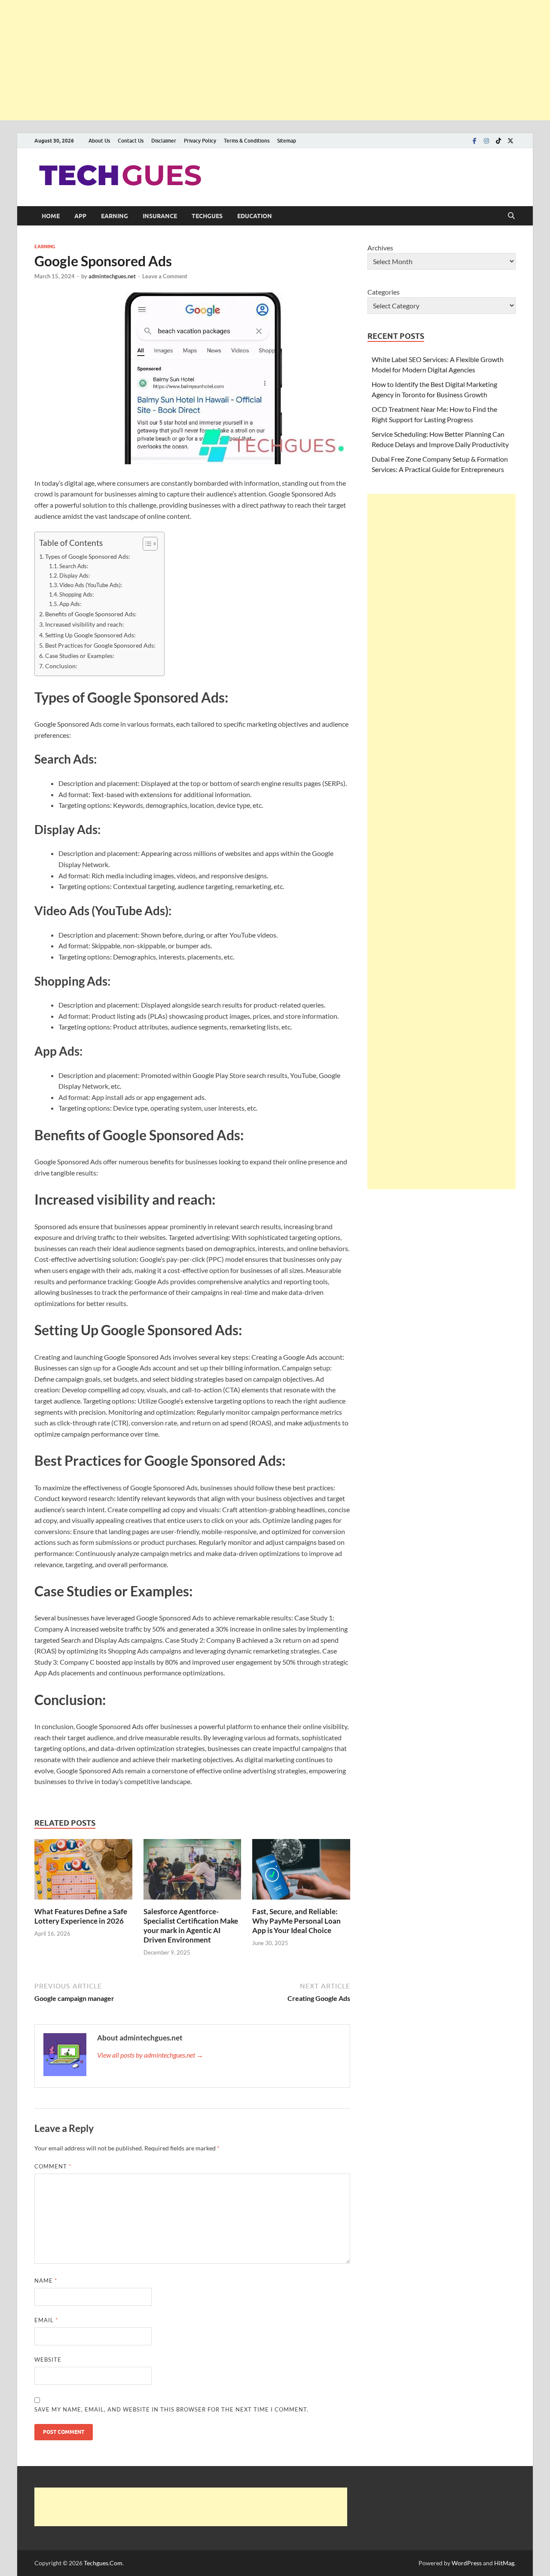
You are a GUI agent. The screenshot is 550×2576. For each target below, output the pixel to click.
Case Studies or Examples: (80, 656)
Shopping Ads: (76, 594)
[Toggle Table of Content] (146, 544)
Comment (53, 2166)
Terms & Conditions (247, 141)
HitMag (504, 2563)
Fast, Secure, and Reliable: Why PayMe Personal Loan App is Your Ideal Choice (296, 1921)
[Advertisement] (258, 60)
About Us (99, 141)
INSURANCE (160, 216)
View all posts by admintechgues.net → (150, 2055)
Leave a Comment (165, 276)
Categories (383, 292)
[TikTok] (498, 141)
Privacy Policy (200, 141)
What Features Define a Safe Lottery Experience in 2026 (81, 1916)
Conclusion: (61, 666)
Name (46, 2281)
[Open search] (511, 216)
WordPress (467, 2563)
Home (51, 216)
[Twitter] (510, 141)
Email (46, 2320)
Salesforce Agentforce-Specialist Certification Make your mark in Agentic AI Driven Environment (191, 1926)
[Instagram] (486, 141)
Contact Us (131, 141)
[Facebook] (474, 141)
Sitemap (287, 141)
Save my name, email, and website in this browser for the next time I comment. (171, 2409)
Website (48, 2360)
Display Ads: (75, 575)
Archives (380, 248)
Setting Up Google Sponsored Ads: (90, 635)
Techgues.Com (103, 2563)
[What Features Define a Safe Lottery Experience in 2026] (83, 1872)
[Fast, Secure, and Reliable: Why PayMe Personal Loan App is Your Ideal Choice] (301, 1872)
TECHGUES (207, 216)
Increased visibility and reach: (85, 624)
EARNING (115, 216)
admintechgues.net (112, 276)
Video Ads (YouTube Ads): (91, 585)
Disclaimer (164, 141)
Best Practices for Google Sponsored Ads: (100, 645)
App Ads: (70, 604)
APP (80, 216)
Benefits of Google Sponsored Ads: (91, 614)
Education (255, 216)
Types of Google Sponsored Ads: (88, 556)
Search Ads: (74, 566)
